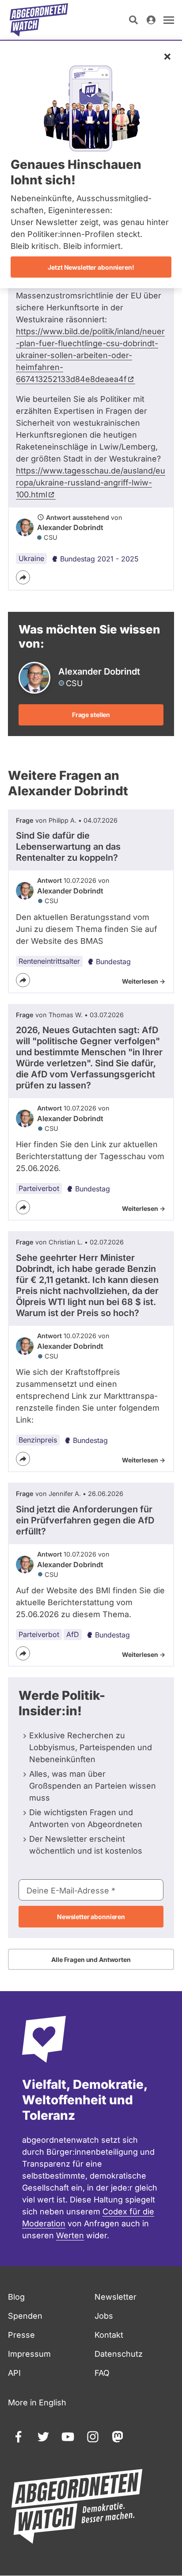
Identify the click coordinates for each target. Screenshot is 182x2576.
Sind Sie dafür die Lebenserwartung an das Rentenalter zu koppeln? (68, 847)
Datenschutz (119, 2354)
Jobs (104, 2316)
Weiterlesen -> (144, 981)
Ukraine (31, 558)
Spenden (25, 2316)
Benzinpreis (38, 1440)
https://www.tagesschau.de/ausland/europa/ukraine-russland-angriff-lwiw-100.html (91, 483)
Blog (16, 2297)
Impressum (29, 2354)
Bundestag (113, 962)
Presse (21, 2335)
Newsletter (116, 2297)
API (14, 2373)
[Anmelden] (151, 20)
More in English (37, 2402)
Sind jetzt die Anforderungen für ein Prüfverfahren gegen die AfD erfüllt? (85, 1520)
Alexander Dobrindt (70, 527)
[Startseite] (39, 20)
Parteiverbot (39, 1188)
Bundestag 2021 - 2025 (99, 559)
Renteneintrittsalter (49, 961)
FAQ (102, 2373)
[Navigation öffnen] (169, 20)
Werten (70, 2235)
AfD (73, 1634)
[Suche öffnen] (133, 20)
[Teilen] (23, 577)
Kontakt (109, 2335)
